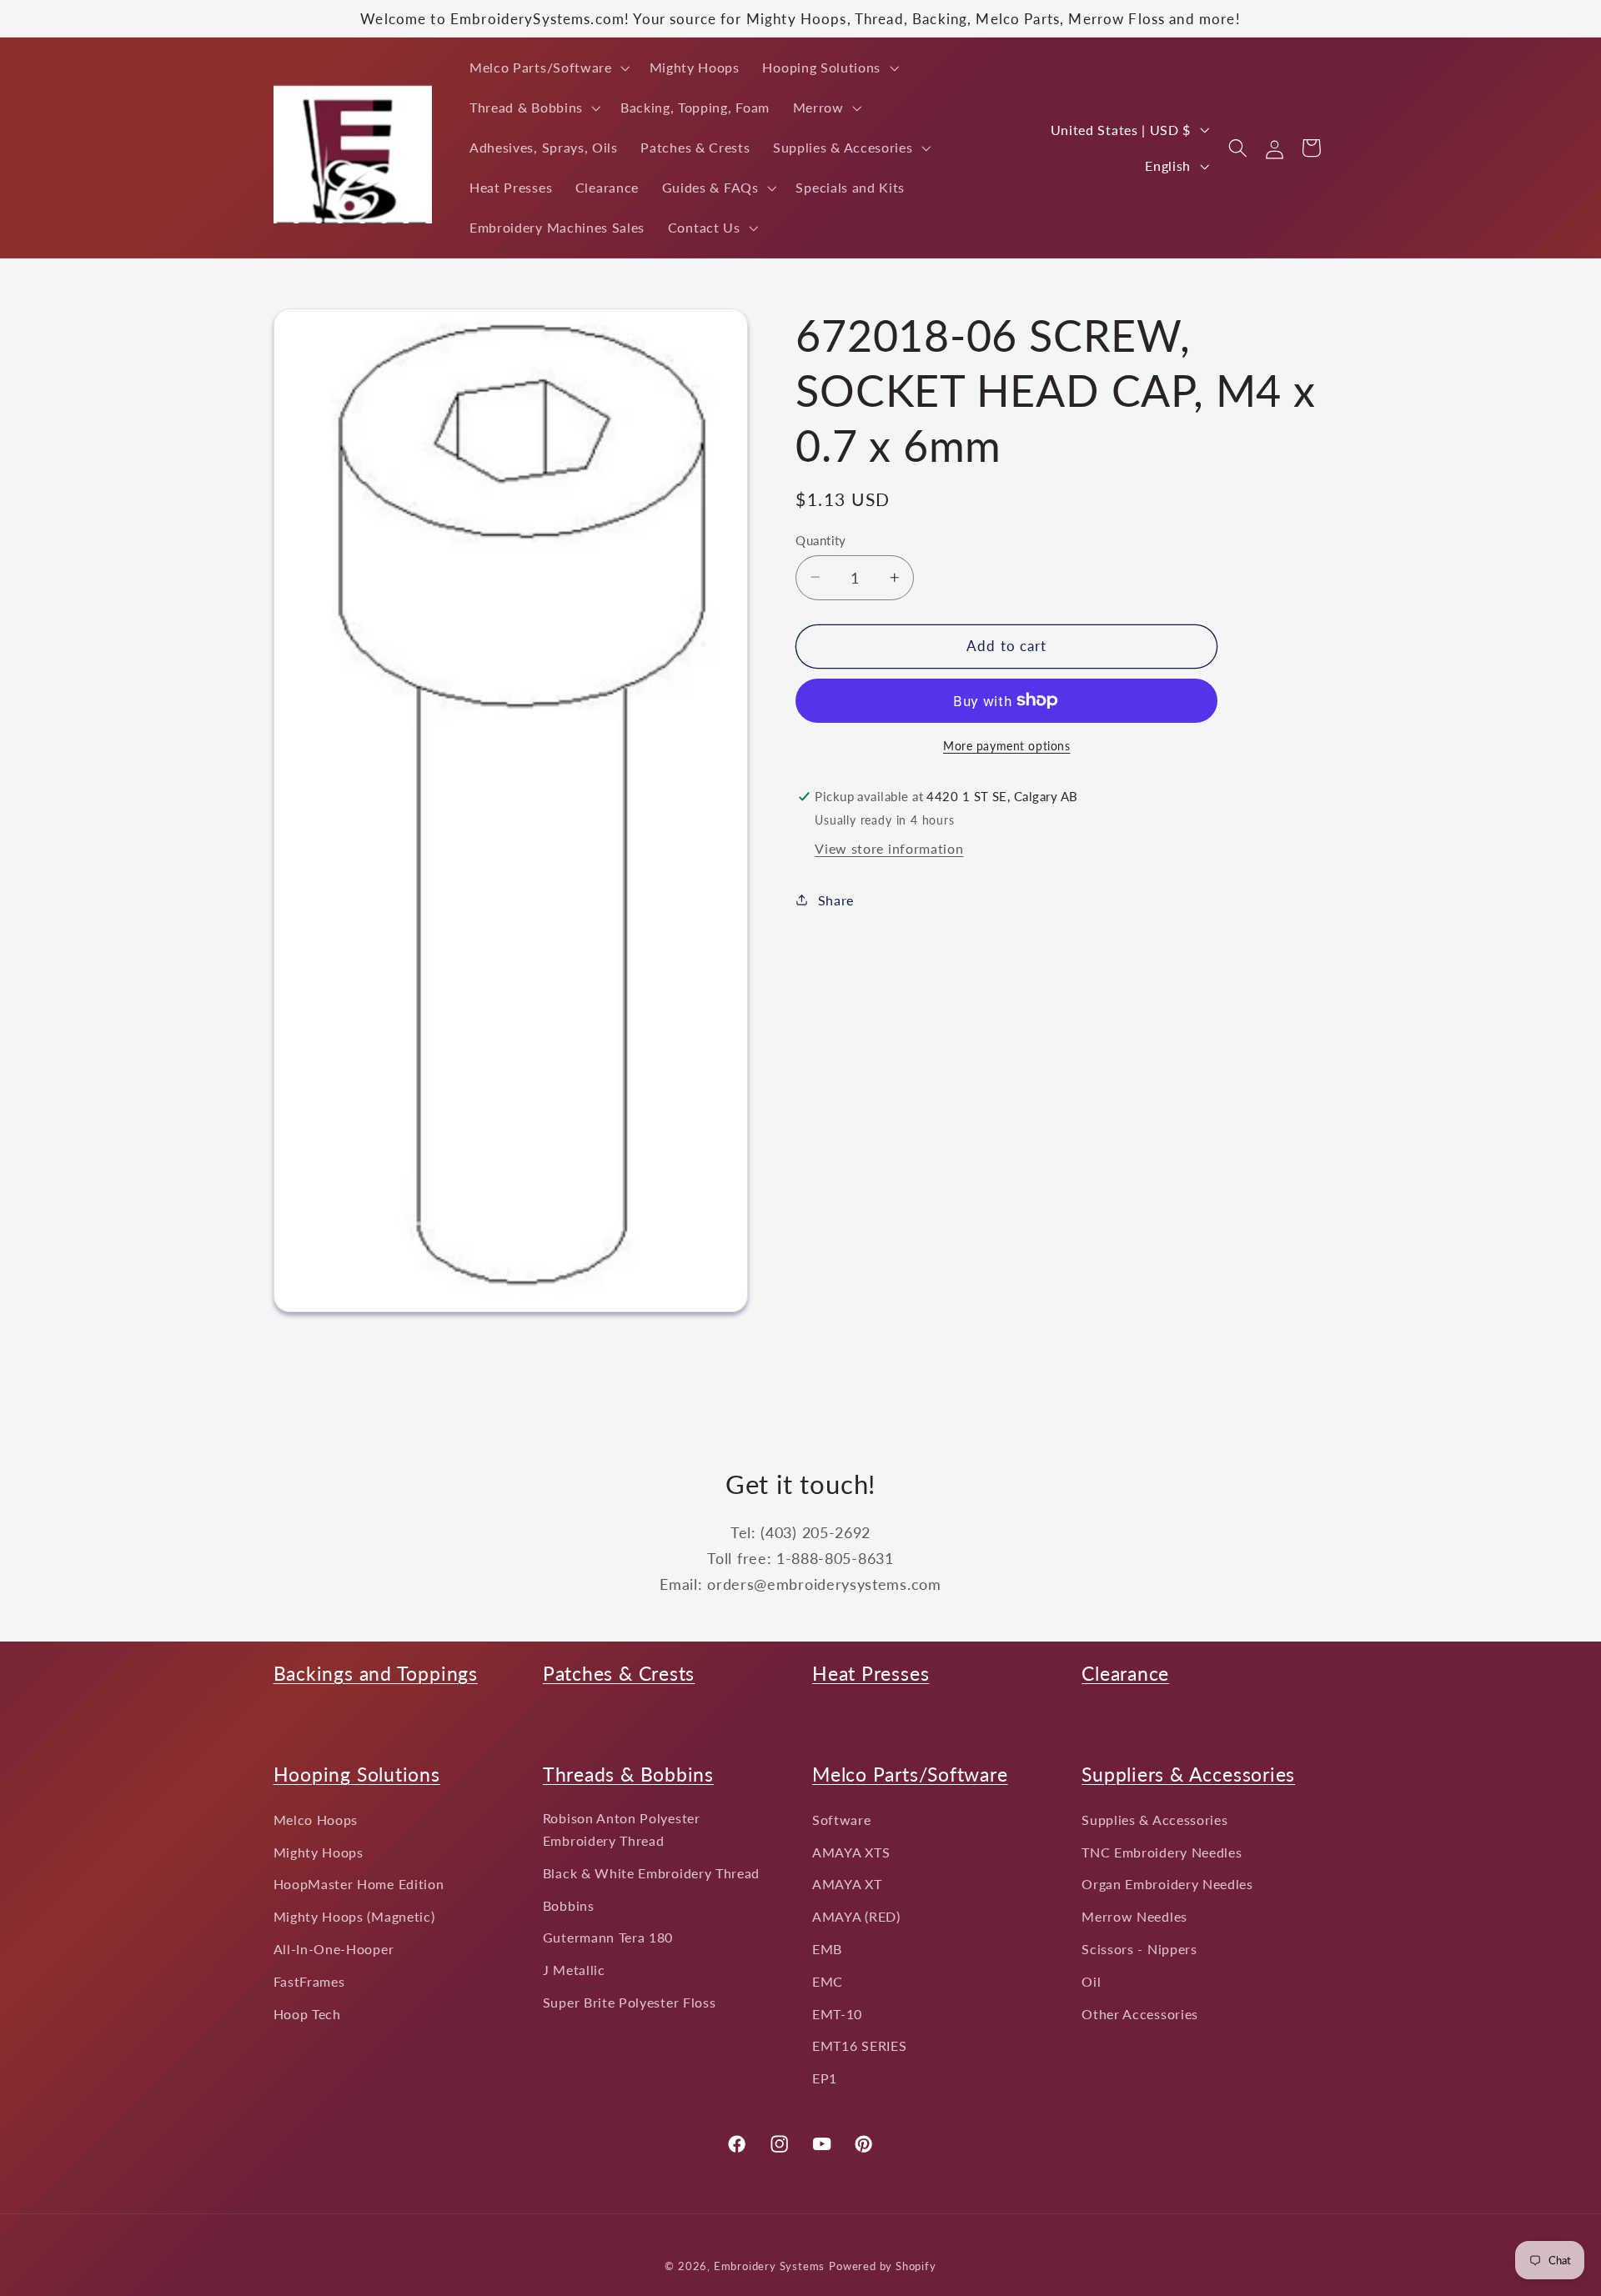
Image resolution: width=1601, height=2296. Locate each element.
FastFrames (309, 1981)
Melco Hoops (316, 1820)
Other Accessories (1140, 2014)
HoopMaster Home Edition (359, 1885)
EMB (827, 1949)
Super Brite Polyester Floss (630, 2002)
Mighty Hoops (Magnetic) (354, 1916)
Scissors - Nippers (1139, 1949)
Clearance (1125, 1673)
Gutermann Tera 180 (608, 1938)
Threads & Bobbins (628, 1774)
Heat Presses (871, 1673)
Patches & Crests (619, 1673)
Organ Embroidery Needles (1167, 1885)
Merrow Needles (1134, 1916)
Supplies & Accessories (1154, 1820)
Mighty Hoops (319, 1852)
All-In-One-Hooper (334, 1949)
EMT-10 (837, 2014)
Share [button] (836, 899)
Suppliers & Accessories (1188, 1774)
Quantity (821, 539)
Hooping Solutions (357, 1774)
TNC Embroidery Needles (1162, 1852)
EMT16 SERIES (859, 2046)
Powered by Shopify (883, 2267)
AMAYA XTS (851, 1852)
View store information (889, 848)
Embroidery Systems (770, 2267)
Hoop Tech (307, 2014)
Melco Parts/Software (910, 1774)
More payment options (1007, 746)
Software (842, 1820)
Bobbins (569, 1905)
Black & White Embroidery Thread (651, 1873)
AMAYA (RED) (856, 1916)
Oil (1091, 1981)
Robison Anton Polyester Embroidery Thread (622, 1829)
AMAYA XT (847, 1885)
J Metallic (574, 1970)
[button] (548, 68)
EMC (828, 1981)
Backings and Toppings (376, 1673)
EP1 (825, 2078)
